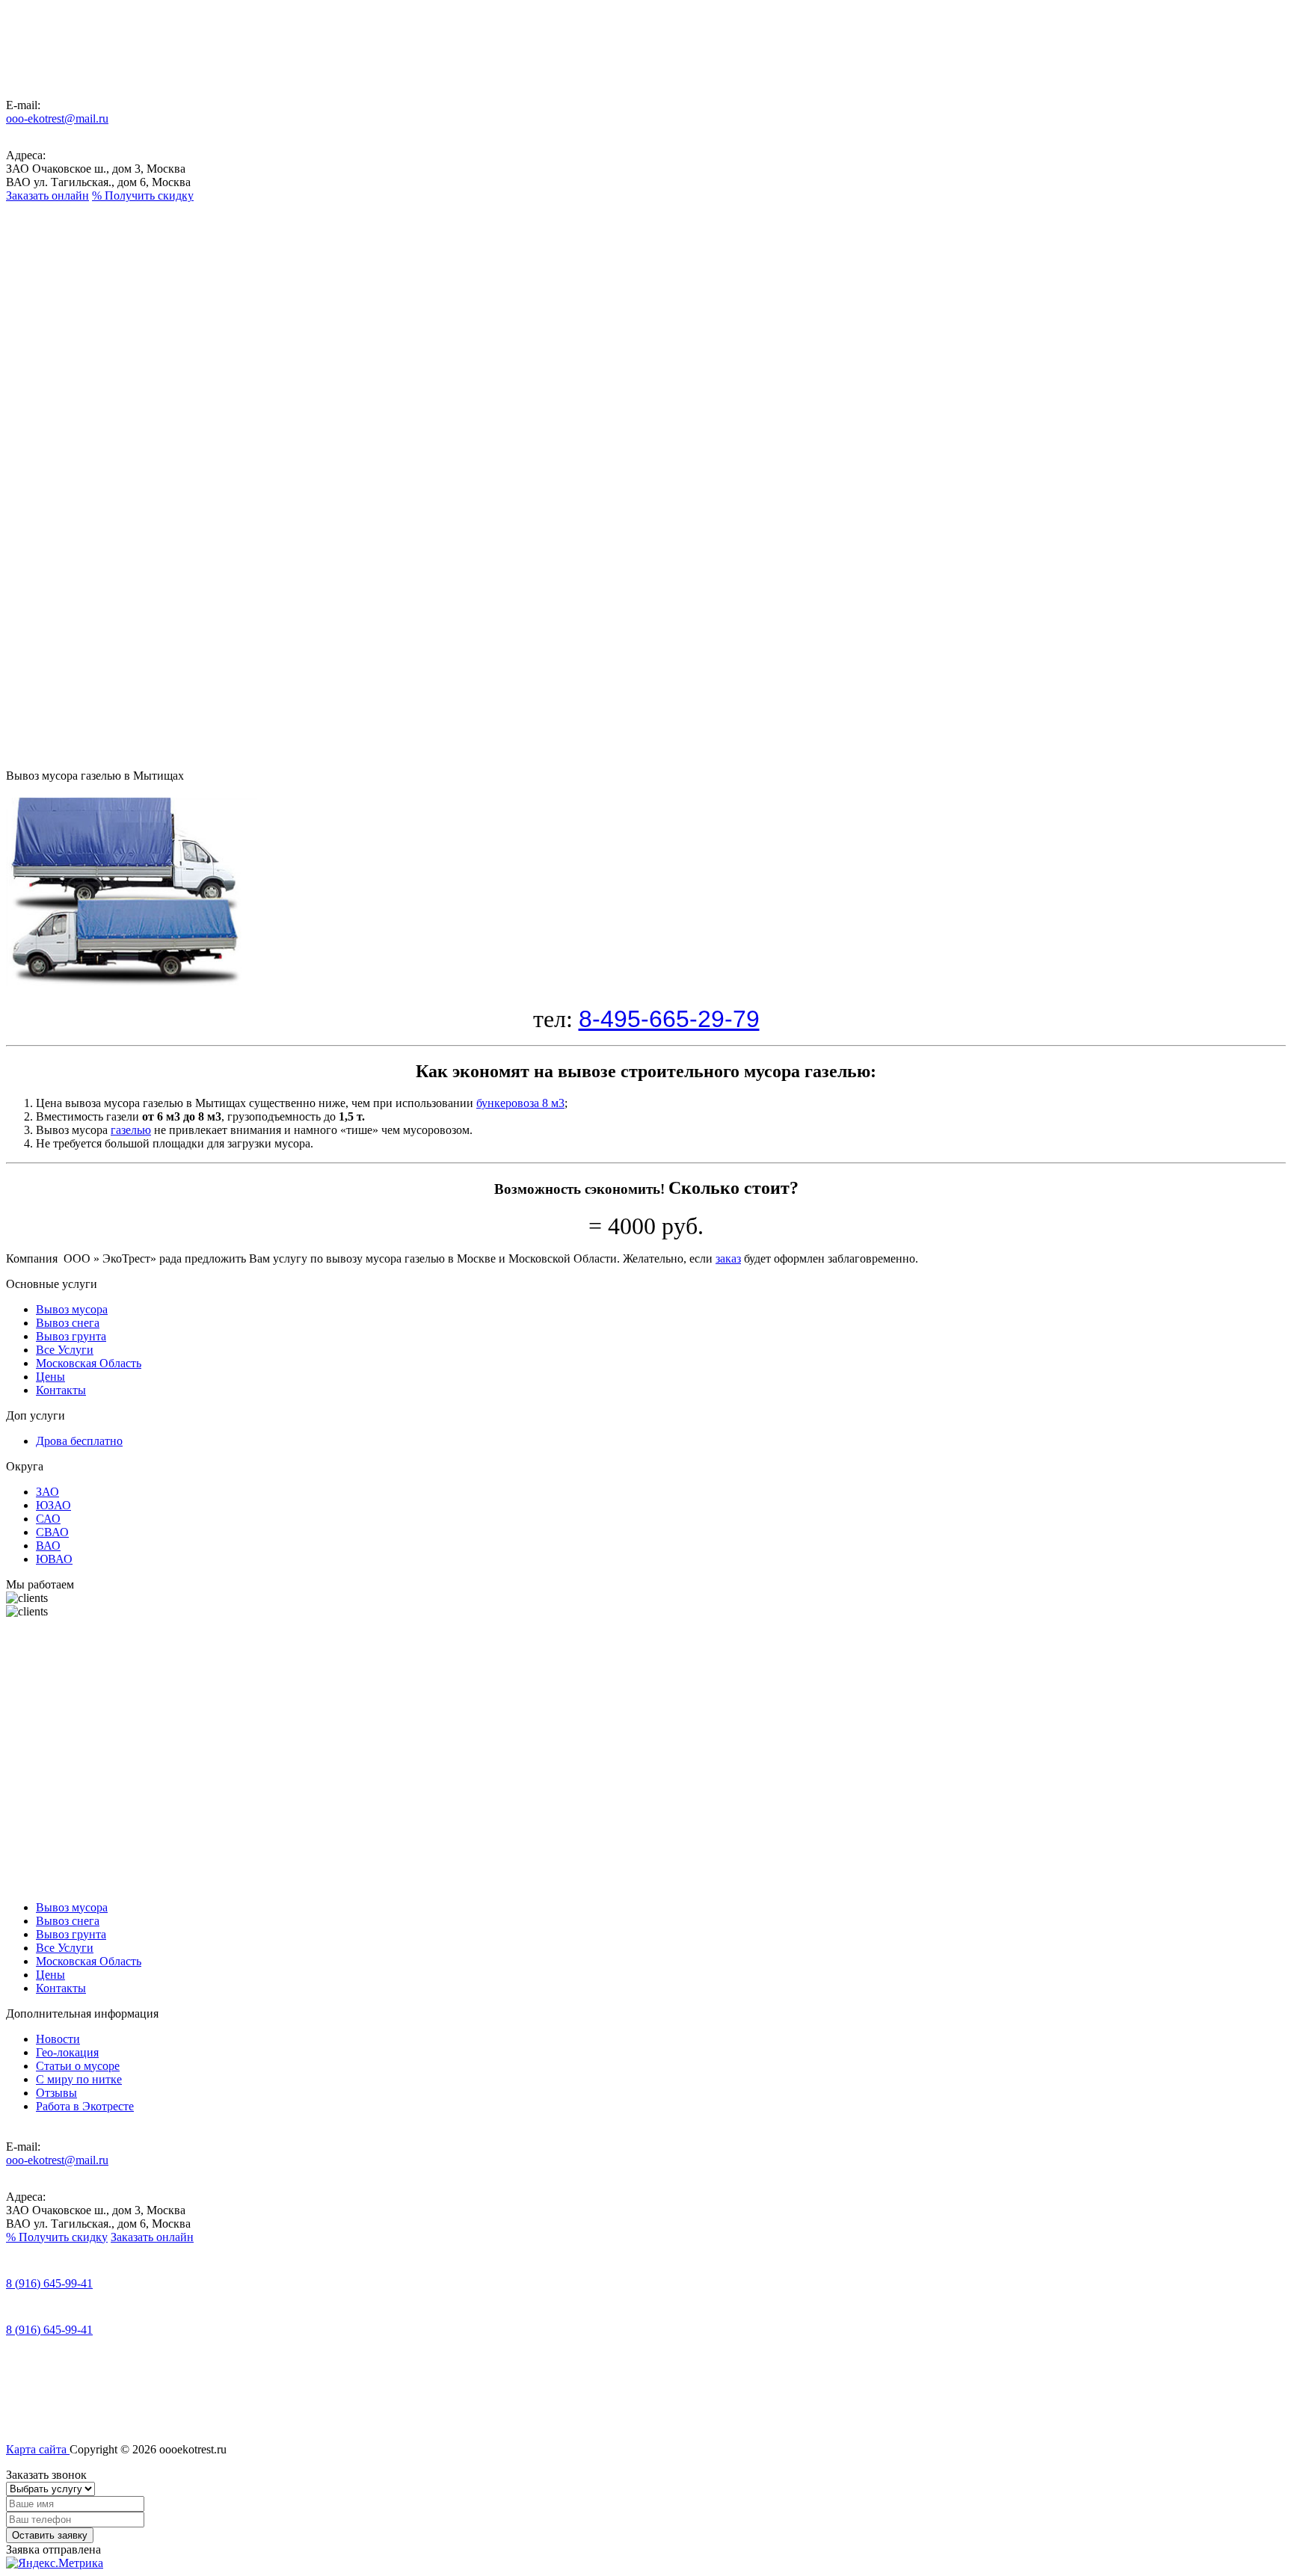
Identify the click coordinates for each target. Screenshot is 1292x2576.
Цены (50, 431)
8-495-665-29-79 (669, 1019)
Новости (58, 2039)
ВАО (48, 1546)
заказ (728, 1258)
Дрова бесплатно (79, 1441)
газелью (131, 1130)
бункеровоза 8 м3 (520, 1103)
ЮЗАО (53, 1505)
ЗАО (47, 1492)
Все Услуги (54, 384)
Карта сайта (38, 2449)
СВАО (52, 1532)
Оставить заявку (50, 2535)
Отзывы (56, 2093)
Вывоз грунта (53, 357)
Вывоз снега (52, 330)
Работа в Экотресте (85, 2106)
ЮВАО (54, 1559)
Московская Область (66, 411)
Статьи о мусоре (78, 2066)
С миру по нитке (79, 2079)
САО (48, 1519)
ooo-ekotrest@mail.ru (57, 118)
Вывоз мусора (54, 303)
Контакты (61, 444)
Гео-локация (67, 2052)
